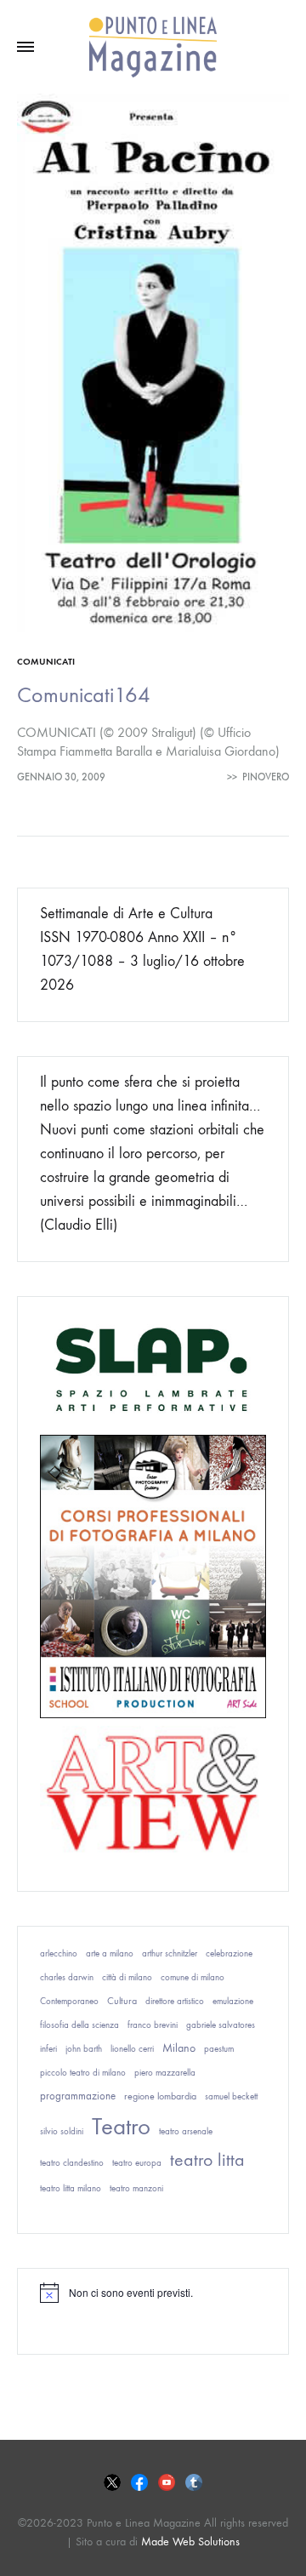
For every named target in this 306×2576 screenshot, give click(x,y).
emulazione (233, 2001)
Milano (179, 2048)
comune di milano (193, 1977)
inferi (48, 2049)
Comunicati (46, 662)
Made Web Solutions (190, 2542)
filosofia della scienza (79, 2025)
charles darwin (67, 1977)
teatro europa (137, 2163)
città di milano (127, 1977)
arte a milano (110, 1953)
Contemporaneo (69, 2001)
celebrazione (229, 1953)
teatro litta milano (71, 2188)
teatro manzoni (136, 2188)
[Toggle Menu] (25, 48)
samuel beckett (231, 2096)
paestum (219, 2049)
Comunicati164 (84, 695)
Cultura (122, 2001)
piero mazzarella (165, 2073)
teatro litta (207, 2160)
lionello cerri (132, 2049)
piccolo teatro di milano (83, 2073)
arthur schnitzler (170, 1953)
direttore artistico (175, 2001)
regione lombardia (160, 2096)
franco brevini (153, 2025)
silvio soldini (62, 2131)
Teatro (121, 2126)
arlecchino (59, 1953)
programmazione (78, 2096)
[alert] (153, 2293)
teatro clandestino (72, 2163)
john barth (84, 2049)
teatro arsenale (186, 2131)
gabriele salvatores (221, 2025)
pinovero (266, 777)
